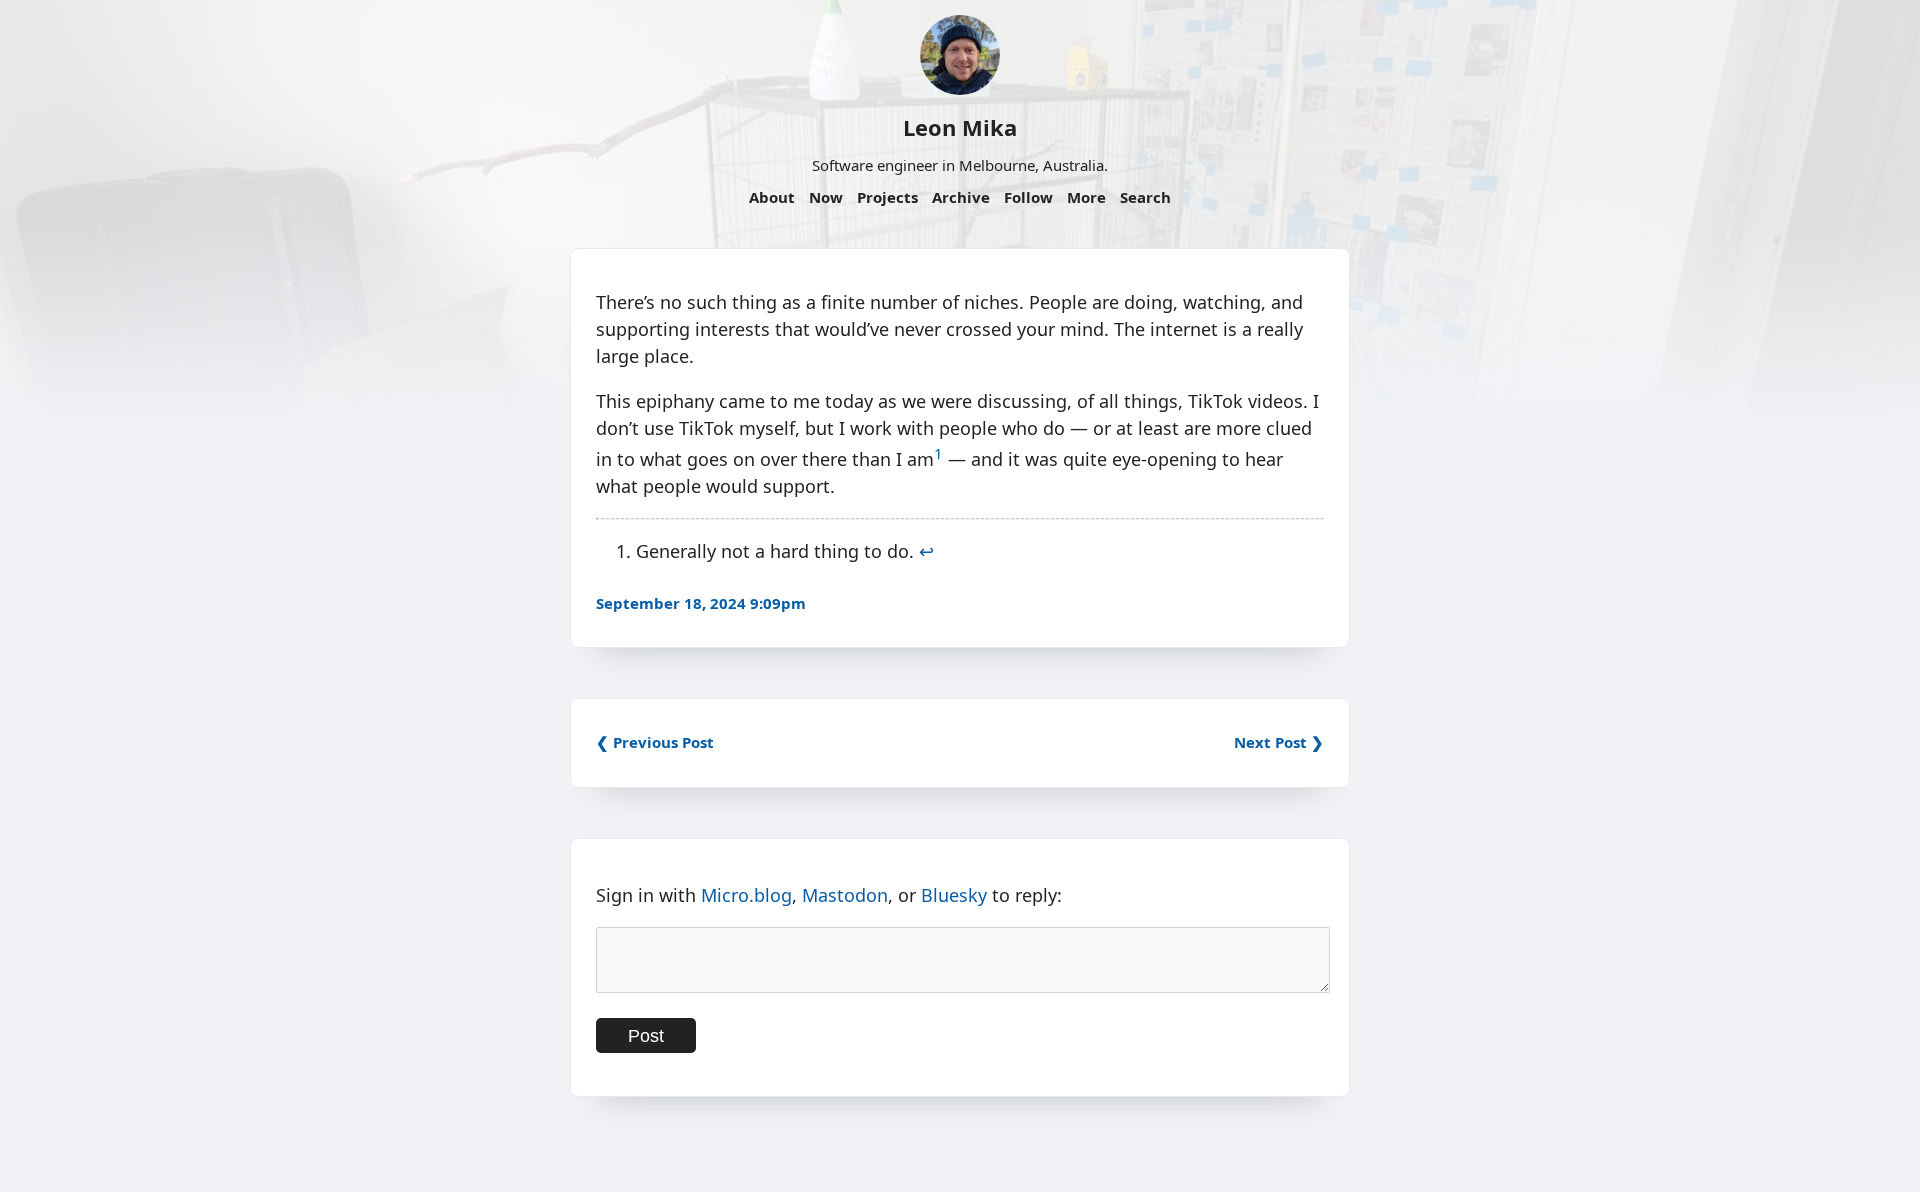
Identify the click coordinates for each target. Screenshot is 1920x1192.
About (772, 197)
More (1086, 197)
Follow (1028, 197)
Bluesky (954, 895)
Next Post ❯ (1279, 742)
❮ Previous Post (655, 742)
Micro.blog (746, 895)
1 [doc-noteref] (938, 453)
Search (1145, 197)
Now (826, 197)
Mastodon (845, 895)
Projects (887, 197)
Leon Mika (960, 127)
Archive (961, 197)
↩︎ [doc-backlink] (926, 551)
